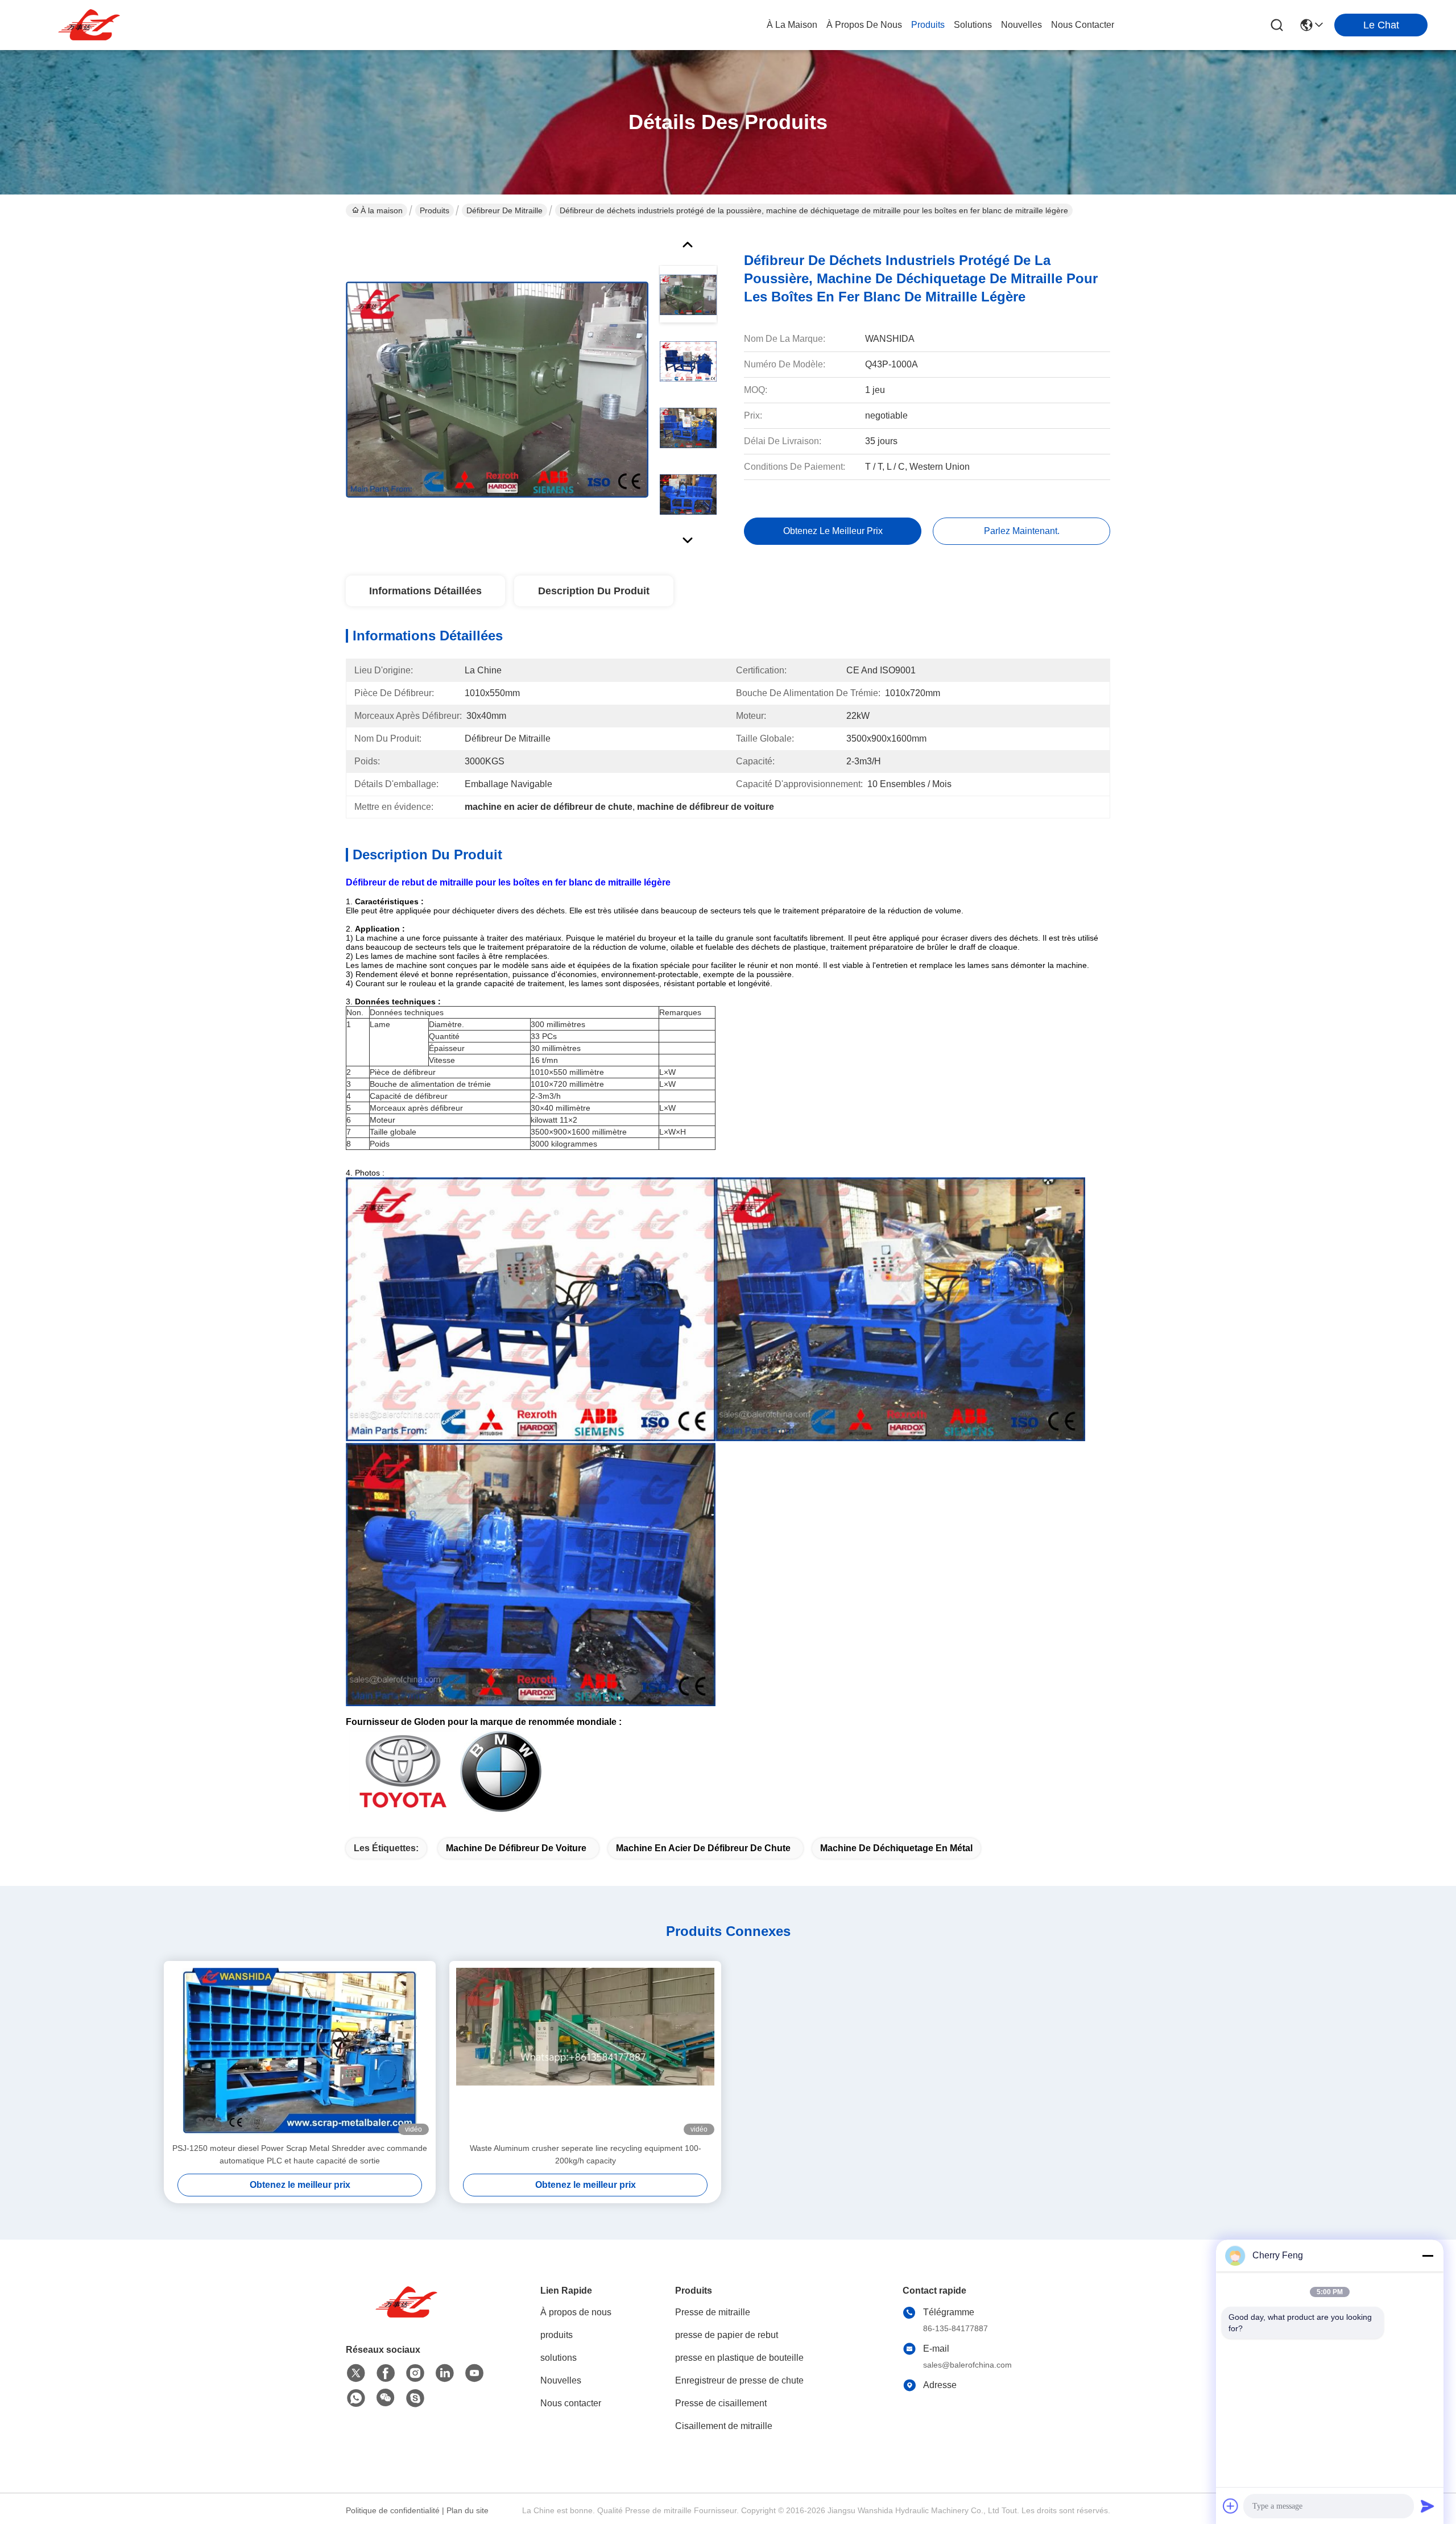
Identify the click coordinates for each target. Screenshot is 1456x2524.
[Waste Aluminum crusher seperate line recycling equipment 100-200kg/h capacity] (585, 2051)
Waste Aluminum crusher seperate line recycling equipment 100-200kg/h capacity (586, 2154)
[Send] (1428, 2506)
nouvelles (1021, 25)
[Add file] (1231, 2506)
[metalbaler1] (415, 2398)
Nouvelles (561, 2380)
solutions (973, 25)
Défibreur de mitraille (504, 210)
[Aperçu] (408, 2316)
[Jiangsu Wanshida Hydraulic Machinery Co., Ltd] (91, 25)
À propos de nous (864, 25)
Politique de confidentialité (393, 2510)
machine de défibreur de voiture (516, 1848)
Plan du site (468, 2510)
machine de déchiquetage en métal (896, 1848)
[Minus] (1428, 2256)
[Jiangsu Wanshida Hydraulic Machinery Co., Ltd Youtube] (474, 2373)
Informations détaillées (425, 591)
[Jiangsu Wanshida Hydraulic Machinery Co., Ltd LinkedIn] (445, 2373)
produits (928, 25)
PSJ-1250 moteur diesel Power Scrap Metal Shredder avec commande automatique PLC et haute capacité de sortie (300, 2154)
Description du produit (594, 591)
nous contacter (1083, 25)
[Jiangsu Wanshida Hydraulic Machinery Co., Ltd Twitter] (356, 2373)
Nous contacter (571, 2403)
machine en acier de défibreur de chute (703, 1848)
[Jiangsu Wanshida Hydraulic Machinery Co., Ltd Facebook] (386, 2373)
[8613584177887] (356, 2398)
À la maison (792, 25)
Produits (435, 210)
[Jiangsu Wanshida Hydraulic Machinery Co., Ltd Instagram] (415, 2373)
